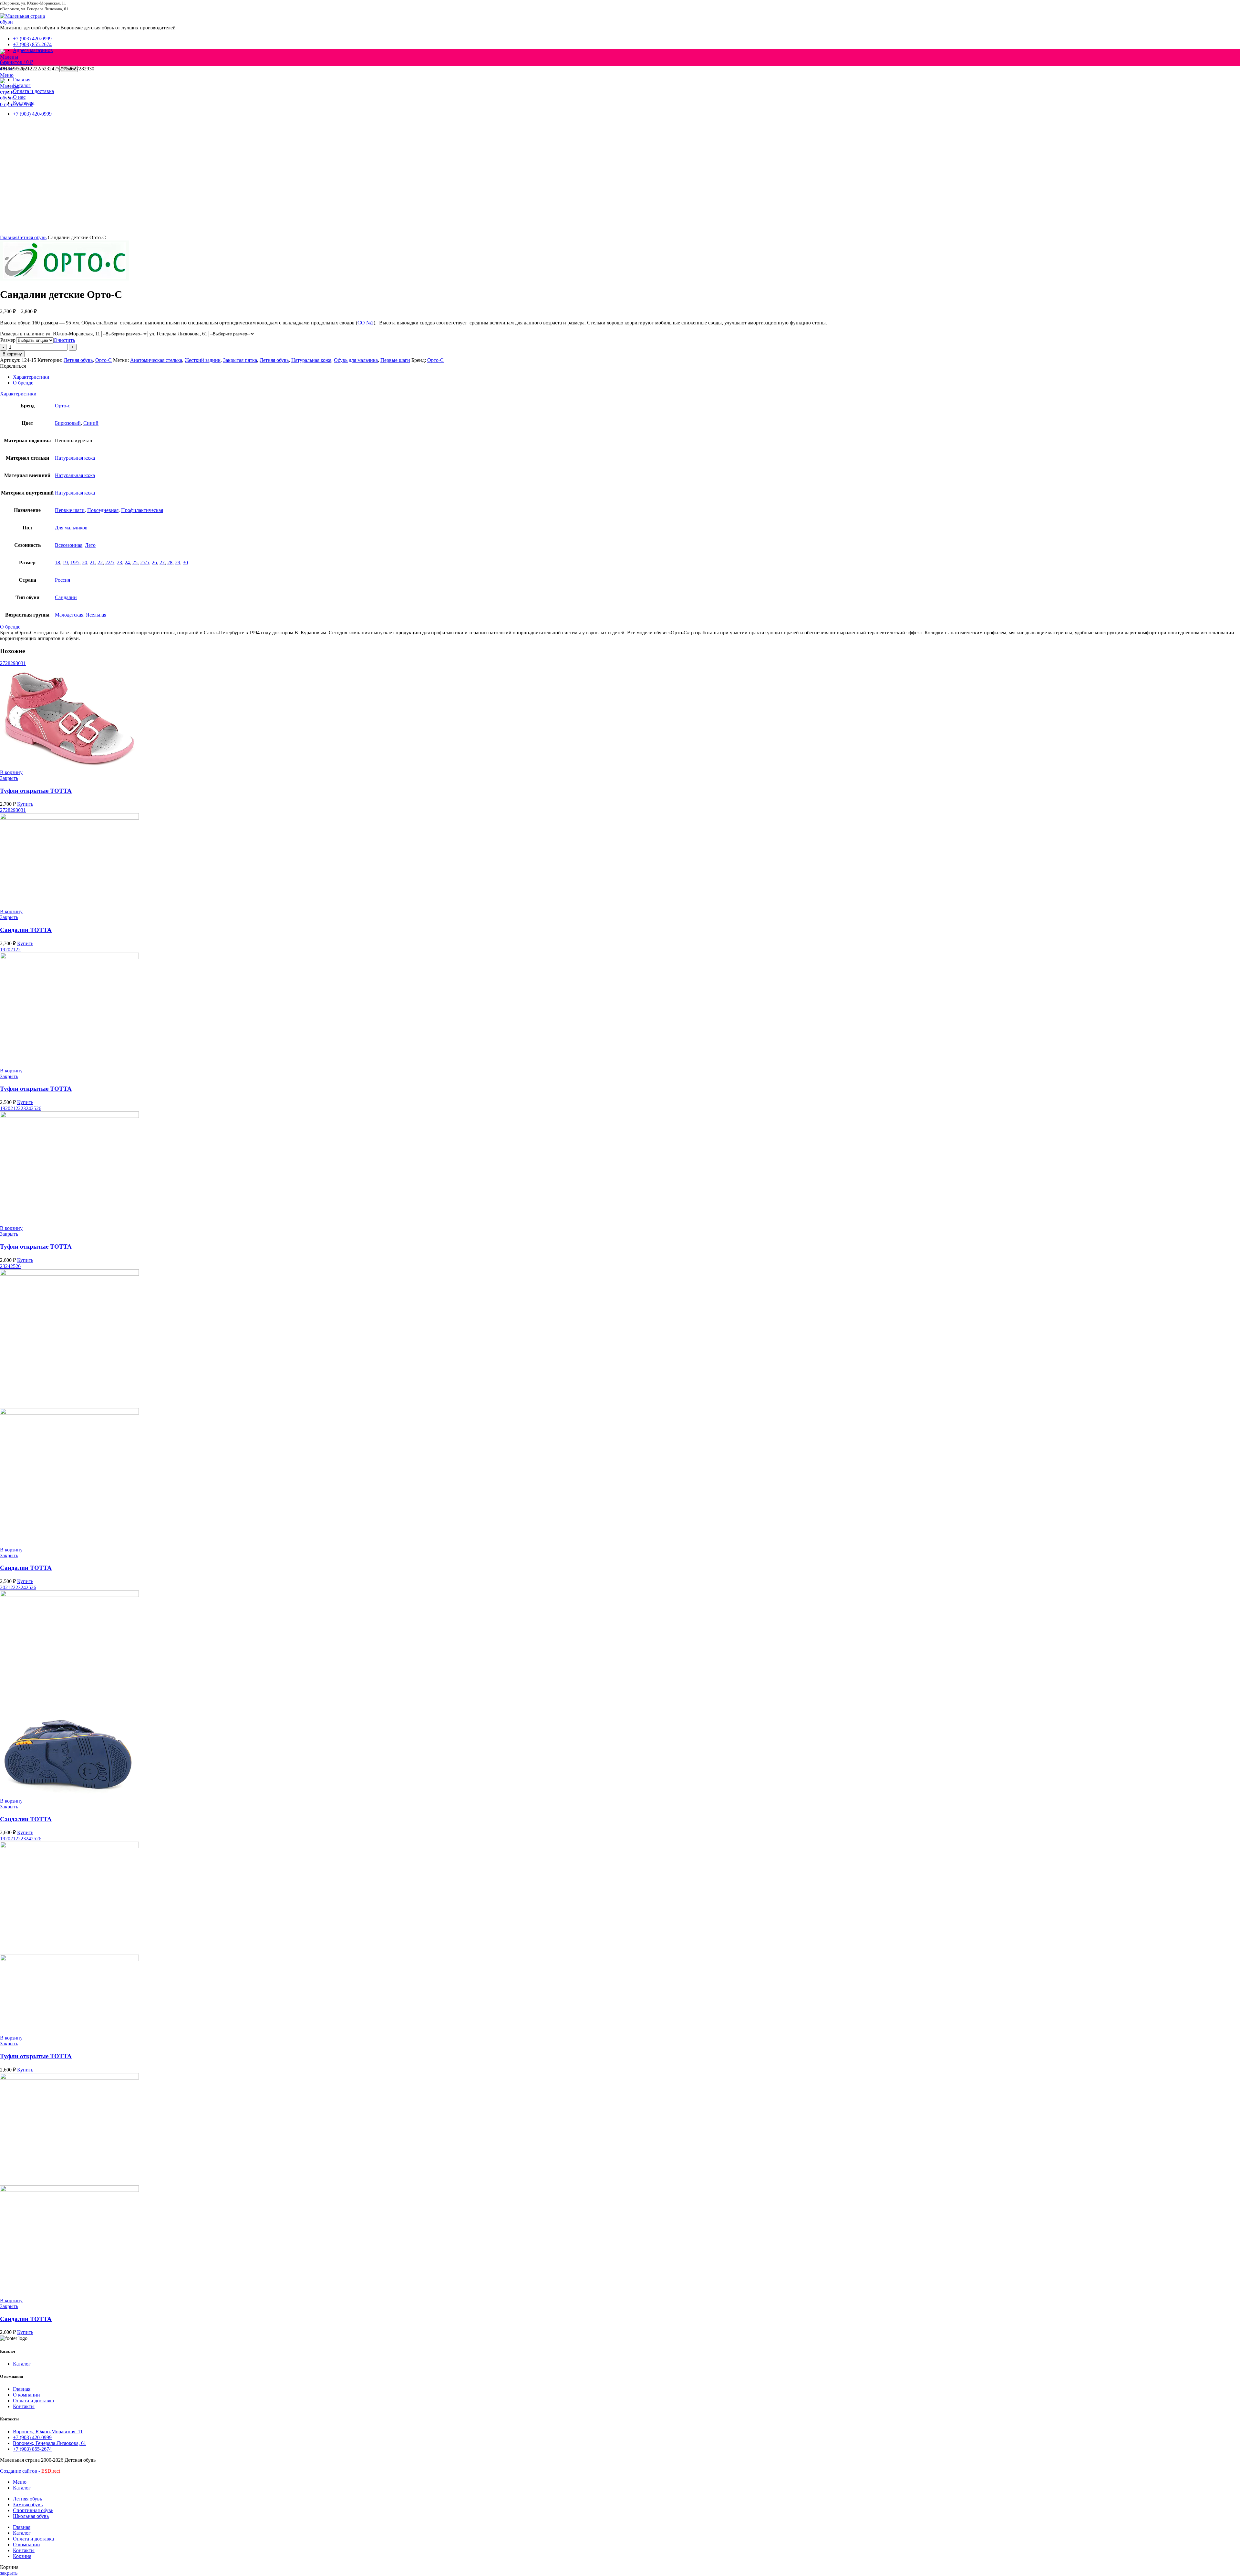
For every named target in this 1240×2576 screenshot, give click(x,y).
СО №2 (366, 323)
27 (162, 562)
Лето (90, 545)
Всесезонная (69, 545)
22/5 (110, 562)
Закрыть (9, 778)
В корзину (12, 354)
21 (92, 562)
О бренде (23, 383)
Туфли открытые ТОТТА (36, 791)
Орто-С (103, 360)
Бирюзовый (68, 423)
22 (100, 562)
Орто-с (62, 406)
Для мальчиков (71, 528)
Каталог (22, 2364)
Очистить (64, 340)
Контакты (24, 2406)
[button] (11, 772)
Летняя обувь (32, 237)
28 (170, 562)
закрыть (9, 2573)
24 (127, 562)
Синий (91, 423)
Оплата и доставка (33, 2401)
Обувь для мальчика (356, 360)
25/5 (145, 562)
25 (135, 562)
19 (65, 562)
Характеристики (31, 377)
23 (119, 562)
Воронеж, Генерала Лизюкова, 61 (50, 2443)
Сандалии (66, 597)
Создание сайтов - (30, 2471)
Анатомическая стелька (156, 360)
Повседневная (103, 510)
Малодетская (69, 615)
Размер (8, 340)
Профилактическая (142, 510)
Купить (25, 804)
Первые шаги (395, 360)
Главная (9, 237)
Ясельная (96, 615)
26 (154, 562)
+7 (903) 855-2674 (32, 2449)
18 (57, 562)
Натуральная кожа (311, 360)
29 (178, 562)
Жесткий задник (203, 360)
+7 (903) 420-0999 (32, 2437)
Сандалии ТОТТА (26, 930)
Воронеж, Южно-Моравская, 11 (48, 2432)
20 (85, 562)
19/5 (75, 562)
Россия (62, 580)
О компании (26, 2395)
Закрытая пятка (240, 360)
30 (185, 562)
